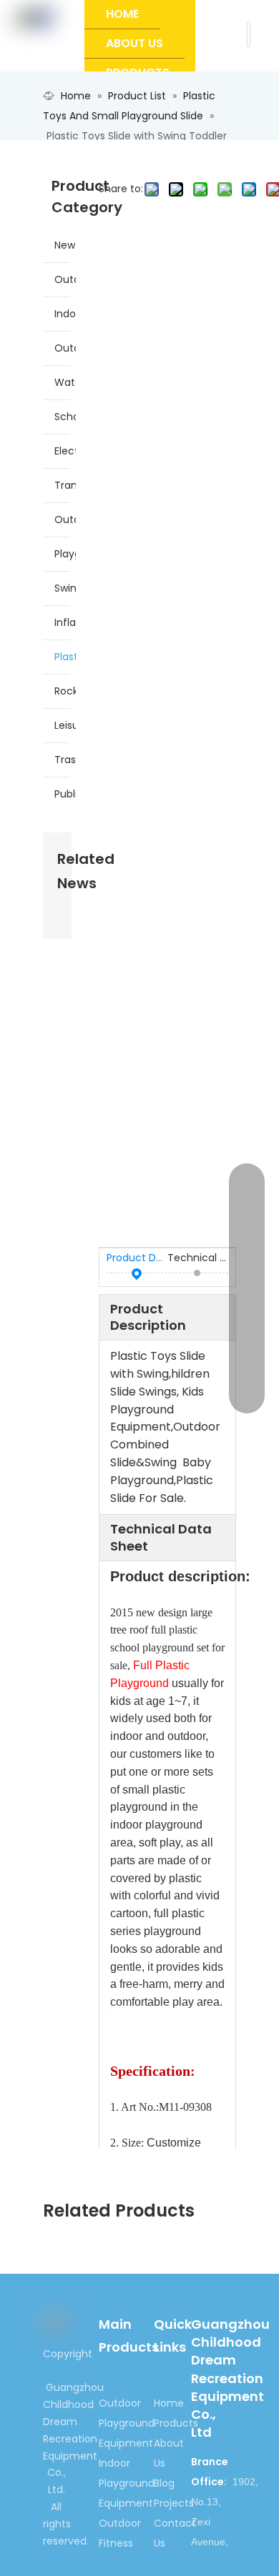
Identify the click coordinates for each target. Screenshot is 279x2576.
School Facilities (65, 417)
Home (169, 2403)
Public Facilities (65, 794)
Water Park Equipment (65, 382)
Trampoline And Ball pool (65, 485)
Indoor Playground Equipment (65, 314)
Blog (164, 2483)
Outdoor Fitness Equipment (65, 348)
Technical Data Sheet (198, 1258)
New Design (65, 245)
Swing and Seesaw (65, 588)
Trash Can (65, 760)
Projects (174, 2503)
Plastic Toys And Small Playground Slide (65, 657)
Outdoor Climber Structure (65, 519)
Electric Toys (65, 451)
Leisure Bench (65, 725)
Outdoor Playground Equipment (65, 279)
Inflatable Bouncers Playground (65, 622)
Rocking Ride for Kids (65, 691)
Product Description (137, 1258)
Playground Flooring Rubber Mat (65, 554)
